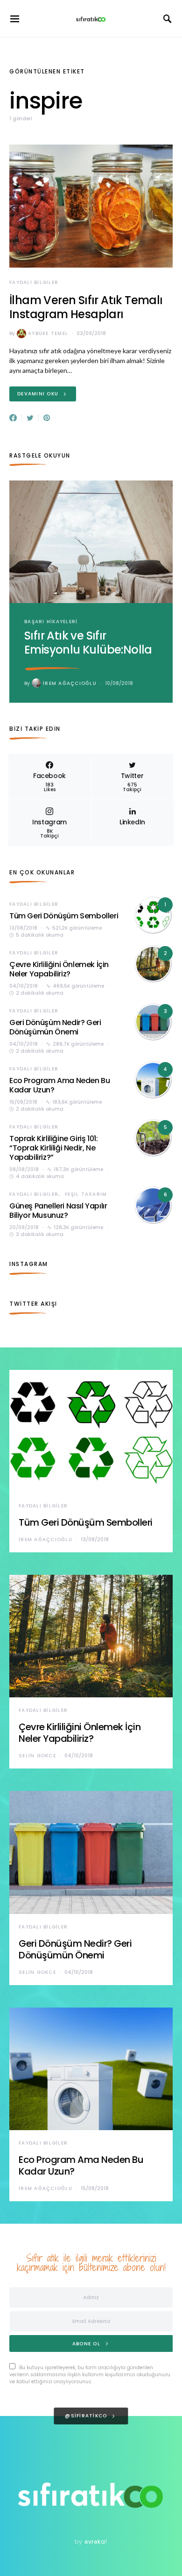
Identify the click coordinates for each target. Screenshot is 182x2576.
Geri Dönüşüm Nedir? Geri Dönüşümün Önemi (55, 1027)
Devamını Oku (38, 394)
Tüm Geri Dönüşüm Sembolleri (64, 916)
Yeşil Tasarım (86, 1194)
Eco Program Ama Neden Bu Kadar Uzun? (59, 1085)
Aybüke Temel (48, 333)
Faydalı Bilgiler (34, 282)
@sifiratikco (86, 2416)
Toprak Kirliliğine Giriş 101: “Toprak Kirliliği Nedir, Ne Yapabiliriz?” (53, 1148)
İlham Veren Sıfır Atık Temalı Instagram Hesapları (86, 307)
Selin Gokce (37, 1756)
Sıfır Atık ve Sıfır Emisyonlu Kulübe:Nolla (88, 643)
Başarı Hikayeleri (51, 622)
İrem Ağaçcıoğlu (70, 683)
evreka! (96, 2542)
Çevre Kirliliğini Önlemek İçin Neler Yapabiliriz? (59, 969)
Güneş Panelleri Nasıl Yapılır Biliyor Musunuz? (58, 1211)
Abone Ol (86, 2344)
